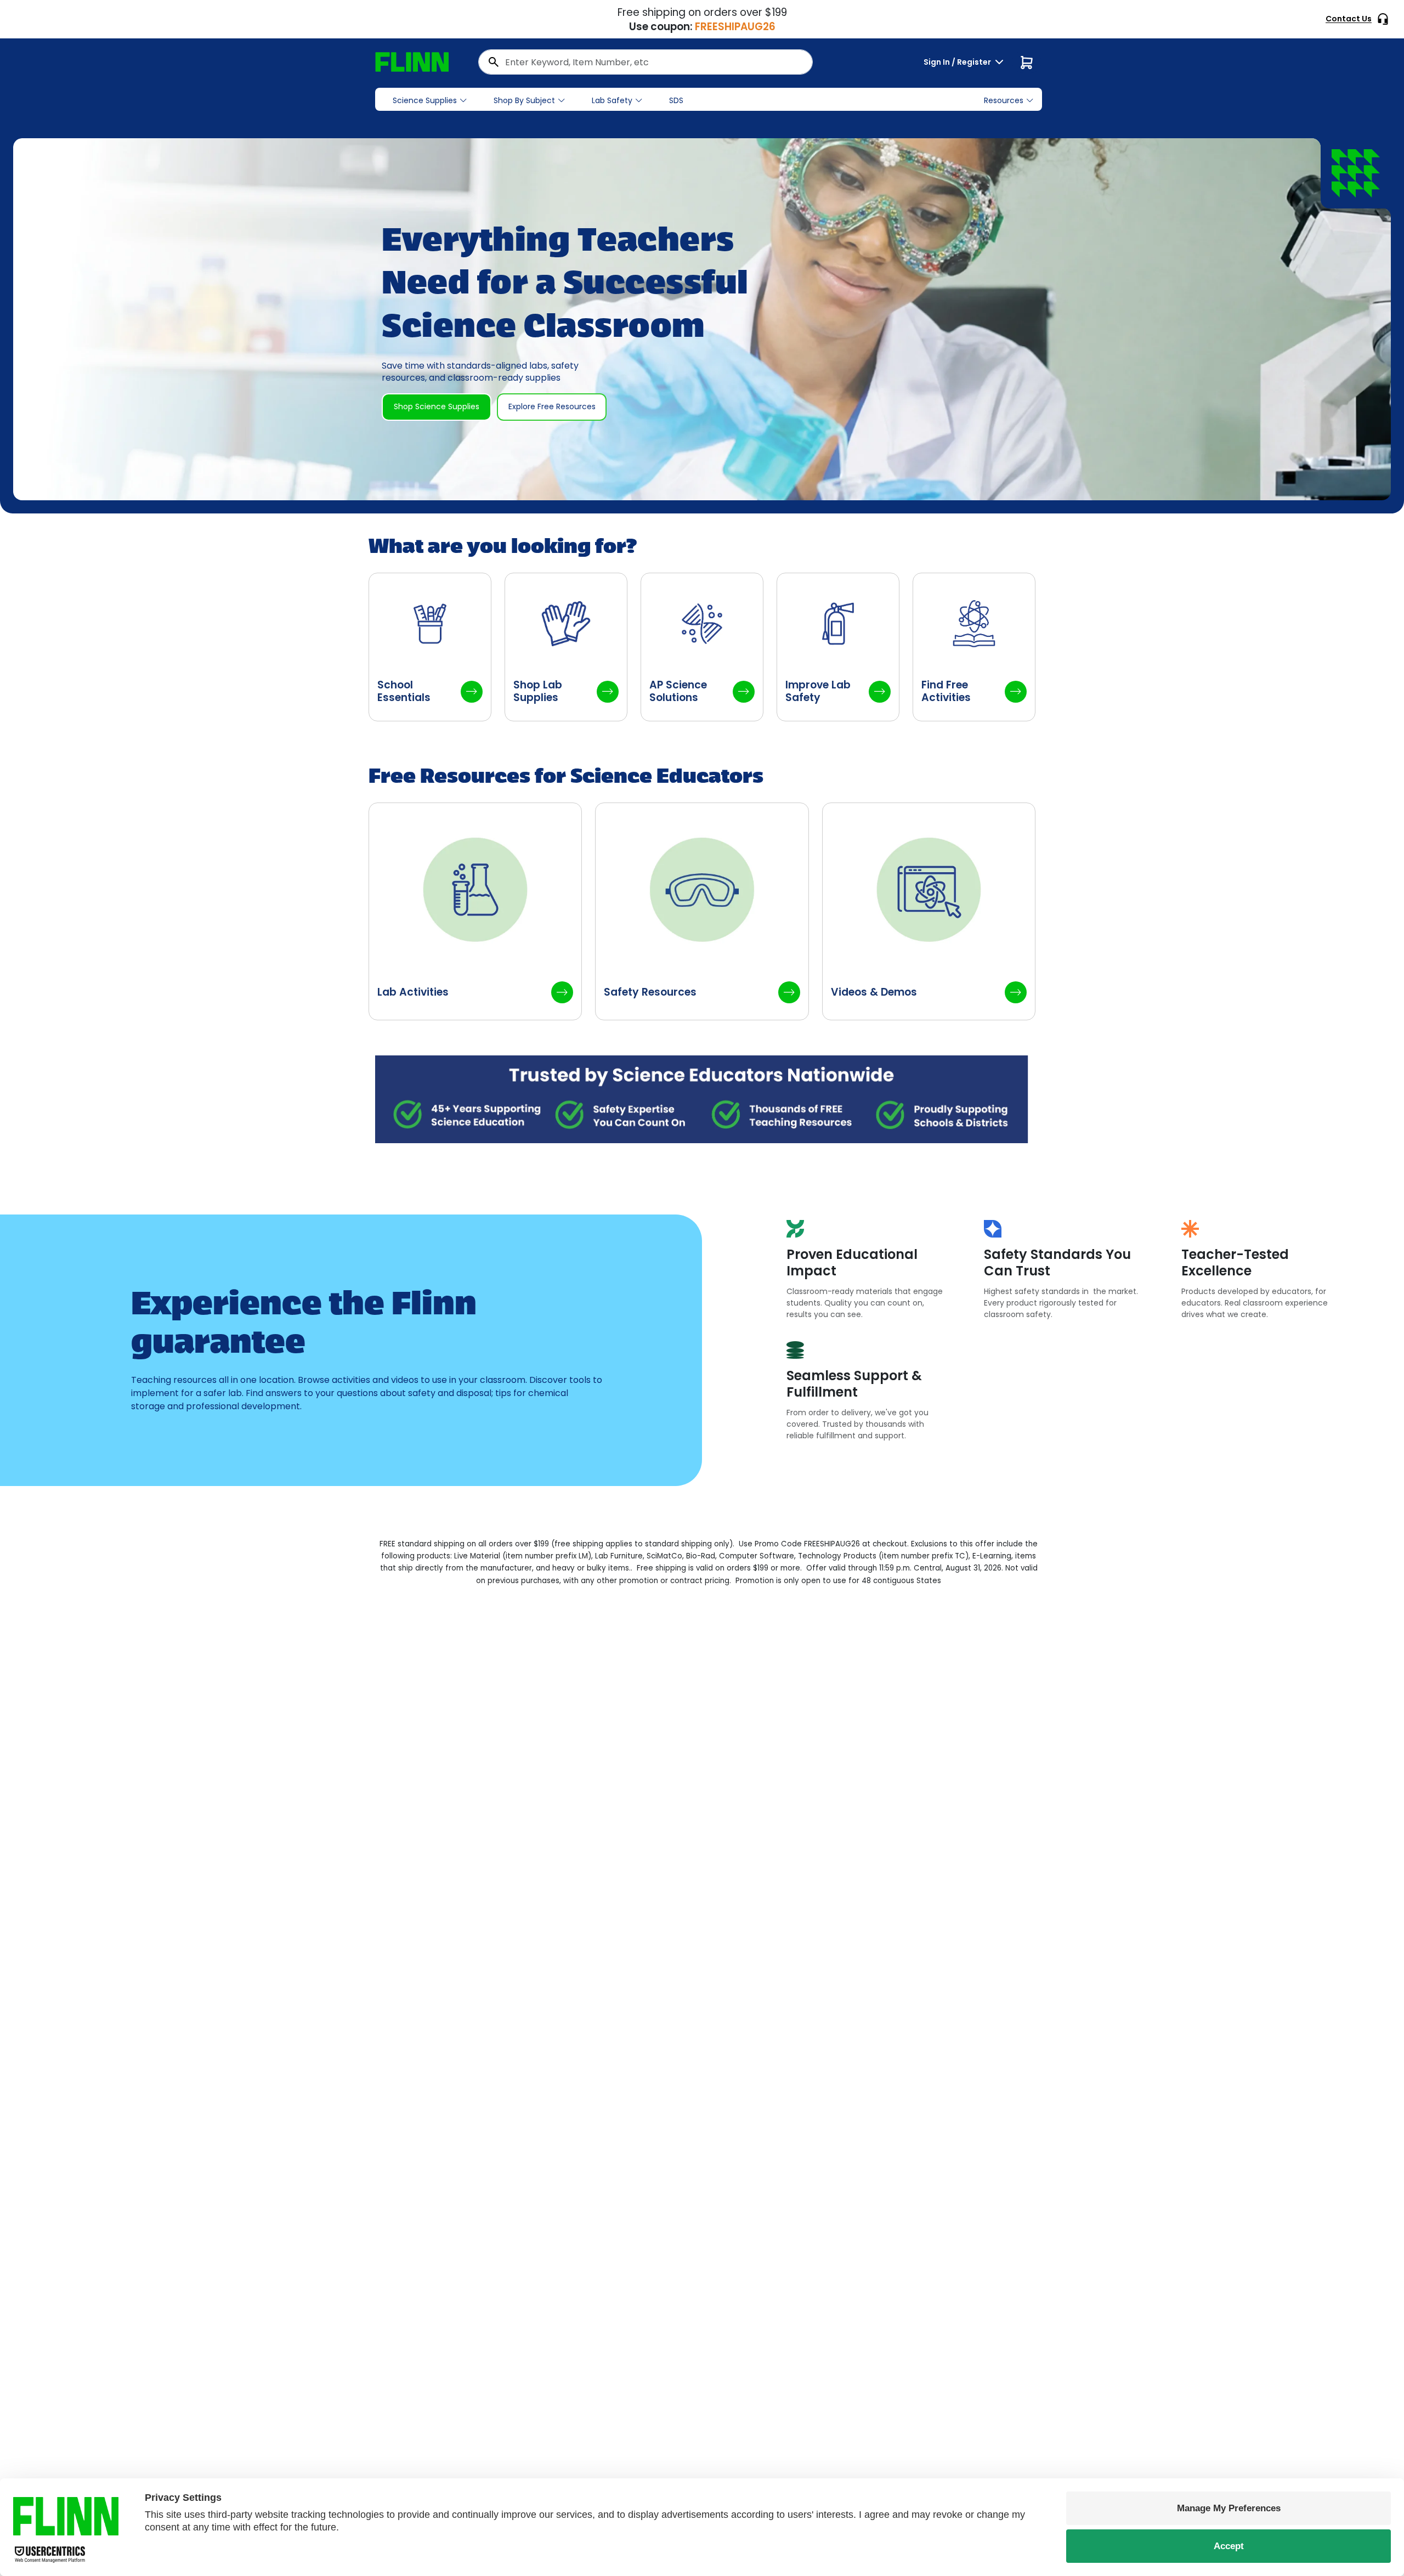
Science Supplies (425, 100)
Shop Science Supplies (437, 406)
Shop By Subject (524, 100)
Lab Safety (612, 100)
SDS (676, 100)
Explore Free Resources (552, 406)
